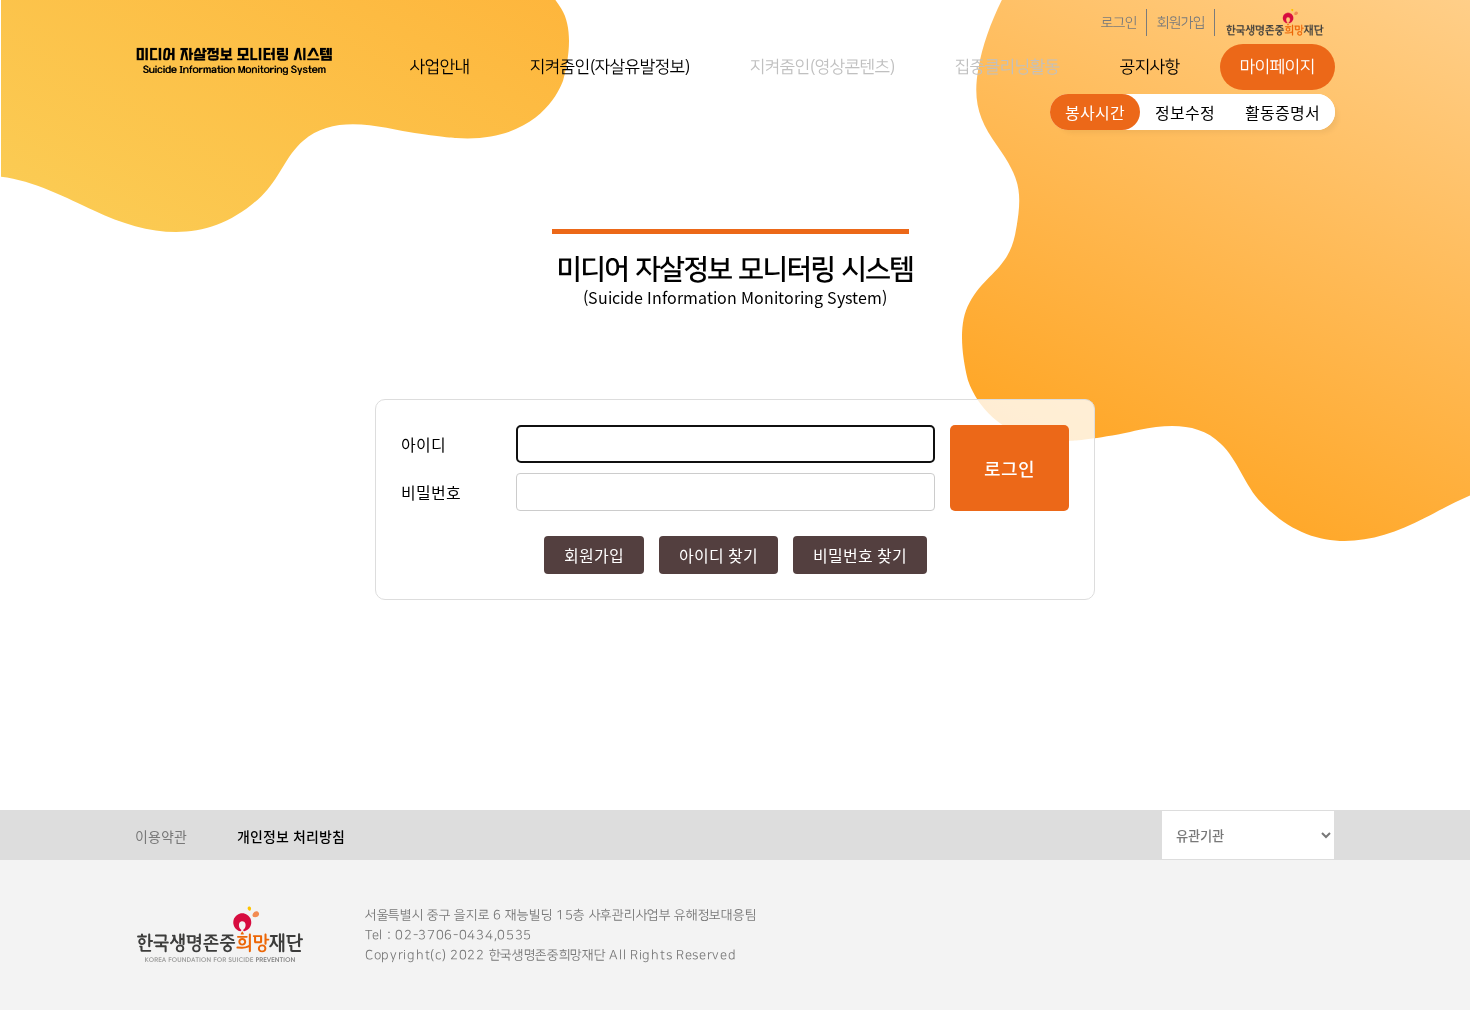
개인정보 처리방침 (291, 836)
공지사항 (1150, 67)
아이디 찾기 (718, 555)
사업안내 (440, 67)
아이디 (423, 444)
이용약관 (161, 836)
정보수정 (1185, 112)
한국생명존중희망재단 (235, 60)
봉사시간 (1095, 112)
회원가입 (1181, 23)
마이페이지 (1277, 67)
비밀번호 (431, 492)
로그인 (1119, 23)
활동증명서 (1282, 112)
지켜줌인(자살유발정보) (610, 67)
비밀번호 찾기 (860, 555)
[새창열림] (1275, 22)
